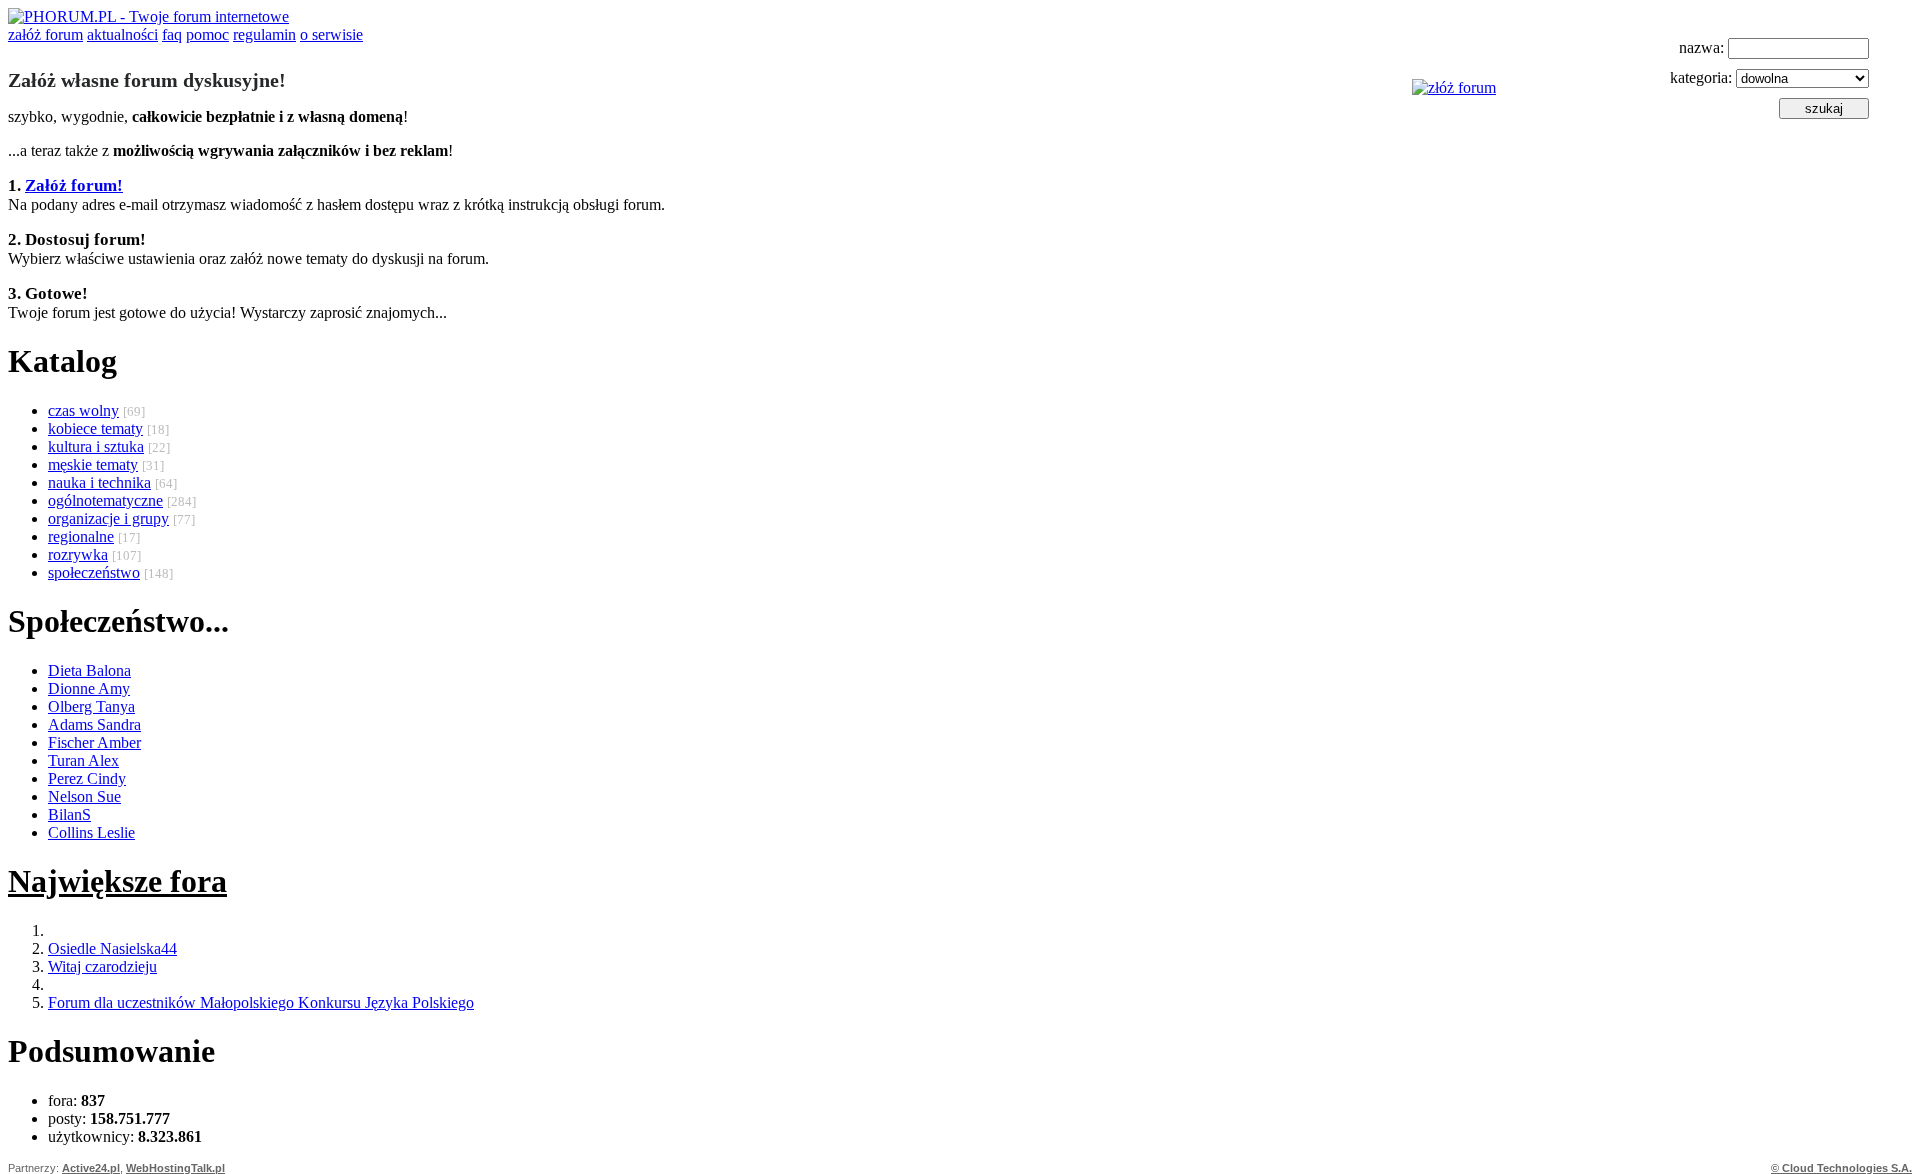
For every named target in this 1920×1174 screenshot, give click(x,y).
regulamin (264, 34)
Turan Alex (83, 760)
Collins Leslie (91, 832)
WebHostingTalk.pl (175, 1168)
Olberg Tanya (91, 706)
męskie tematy (93, 464)
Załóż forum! (74, 185)
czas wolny (83, 410)
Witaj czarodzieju (102, 966)
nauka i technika (99, 482)
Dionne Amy (89, 688)
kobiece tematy (95, 428)
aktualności (122, 34)
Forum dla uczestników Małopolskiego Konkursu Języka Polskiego (261, 1002)
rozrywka (78, 554)
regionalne (81, 536)
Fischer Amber (94, 742)
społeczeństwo (94, 572)
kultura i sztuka (96, 446)
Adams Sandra (94, 724)
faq (172, 34)
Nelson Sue (84, 796)
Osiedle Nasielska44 (112, 948)
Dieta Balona (89, 670)
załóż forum (45, 34)
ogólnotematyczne (105, 500)
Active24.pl (91, 1168)
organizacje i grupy (108, 518)
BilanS (69, 814)
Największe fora (117, 881)
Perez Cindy (87, 778)
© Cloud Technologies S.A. (1841, 1168)
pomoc (207, 34)
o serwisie (331, 34)
